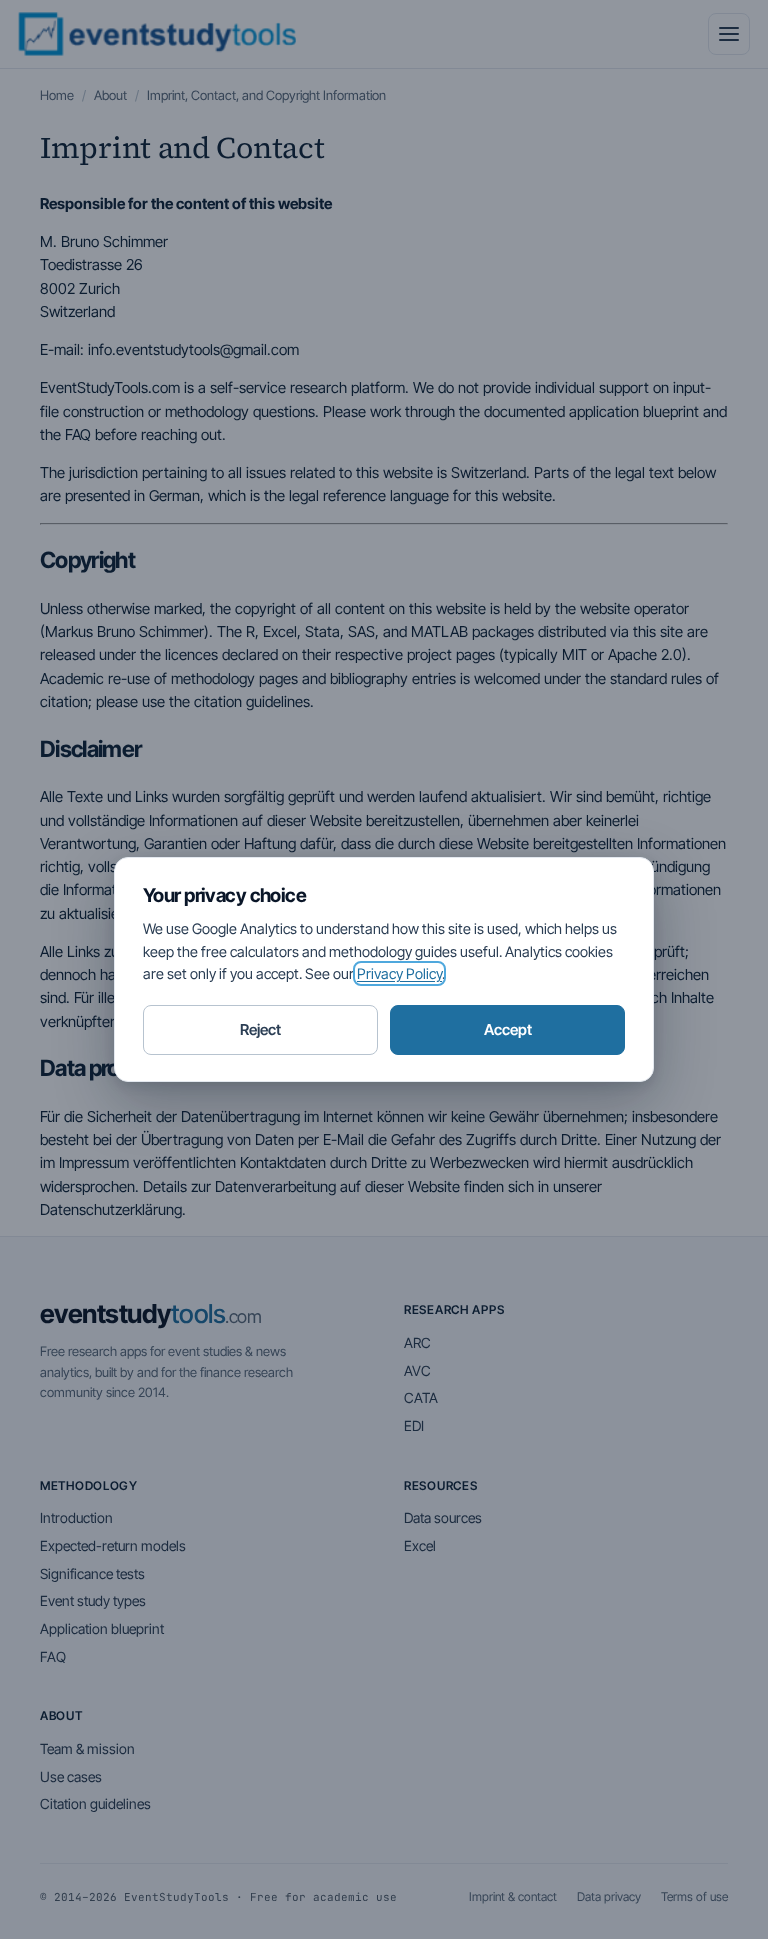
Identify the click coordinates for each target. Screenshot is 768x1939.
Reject (260, 1029)
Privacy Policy (399, 973)
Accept (508, 1029)
